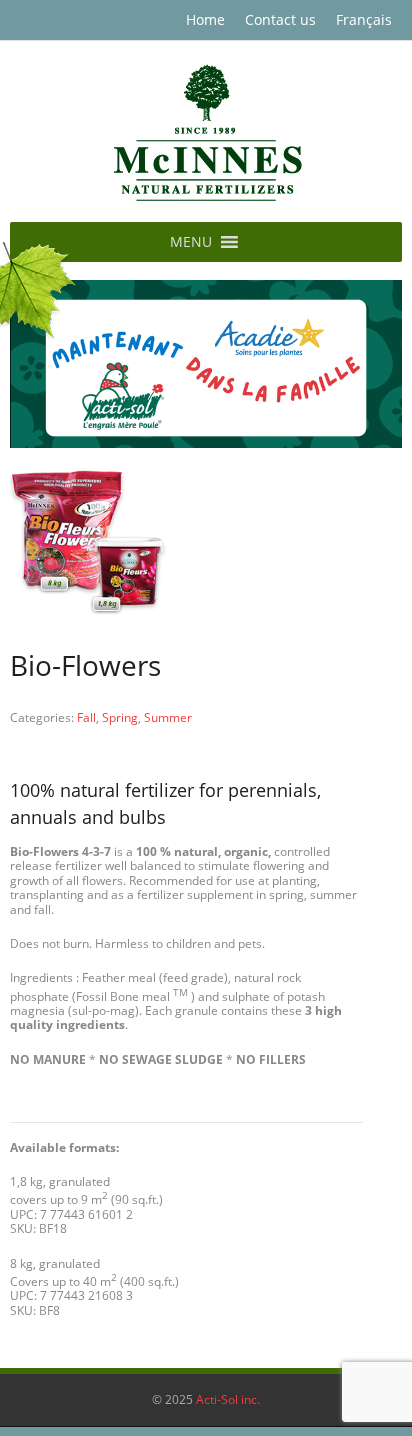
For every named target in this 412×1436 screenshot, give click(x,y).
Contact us (280, 19)
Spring (120, 717)
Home (205, 19)
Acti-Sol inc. (228, 1399)
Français (364, 19)
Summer (168, 717)
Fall (86, 717)
